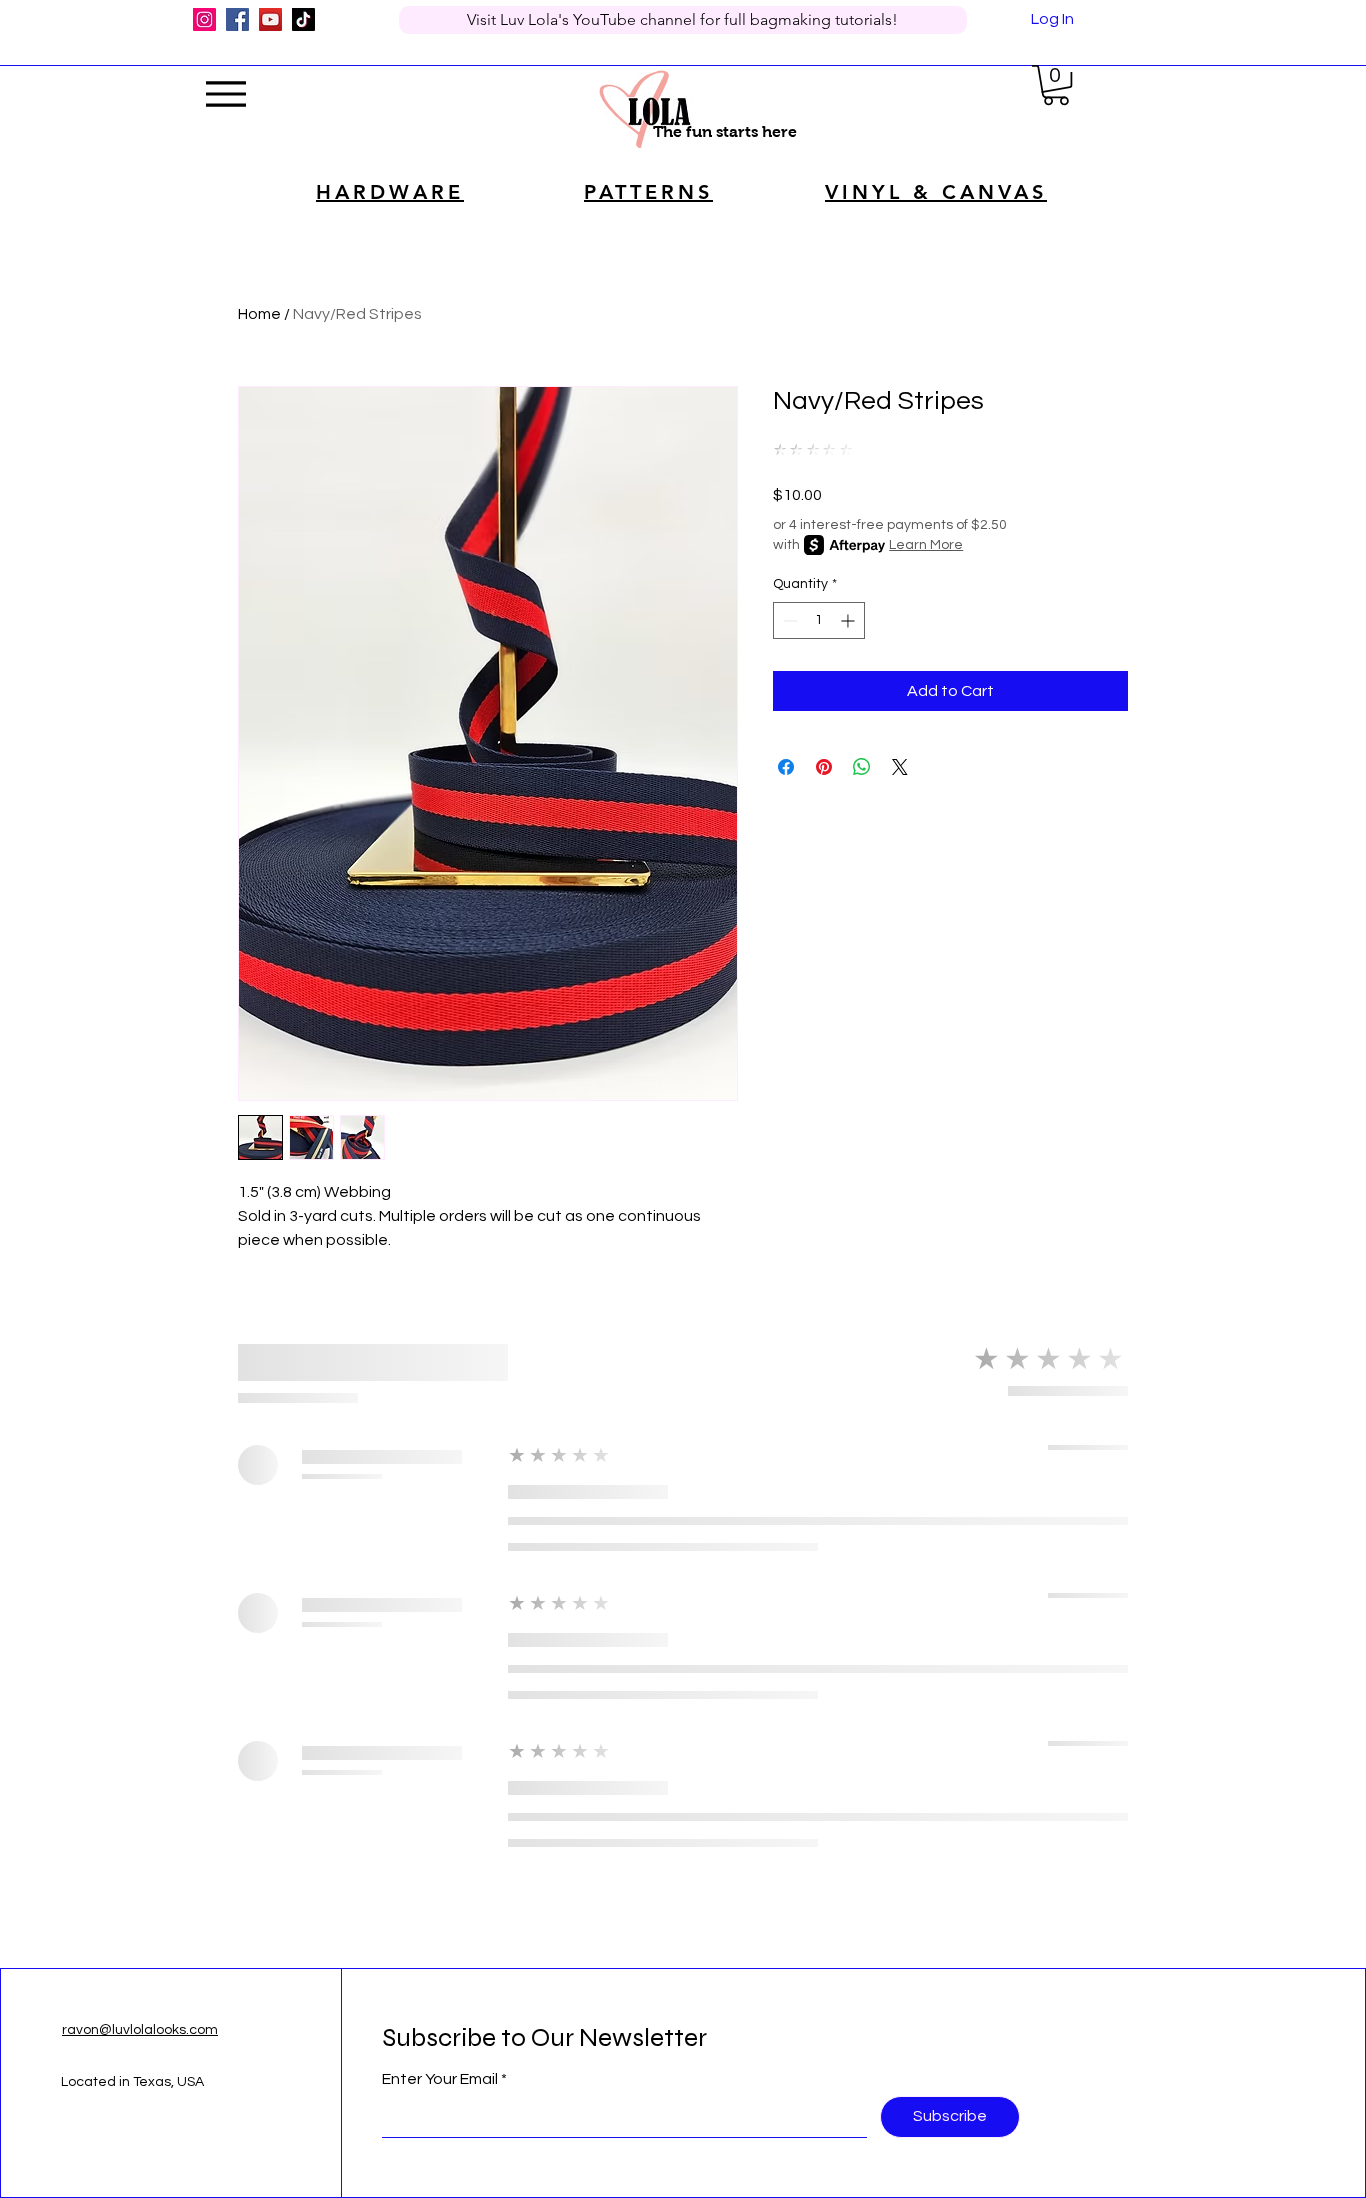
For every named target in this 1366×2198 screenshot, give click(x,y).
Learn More (926, 545)
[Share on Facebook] (786, 767)
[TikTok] (303, 19)
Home (259, 314)
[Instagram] (204, 19)
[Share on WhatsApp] (862, 767)
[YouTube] (270, 19)
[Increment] (849, 620)
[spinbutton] (819, 620)
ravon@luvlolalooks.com (140, 2030)
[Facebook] (237, 19)
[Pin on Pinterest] (824, 767)
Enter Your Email (440, 2079)
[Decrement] (788, 620)
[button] (1056, 85)
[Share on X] (900, 767)
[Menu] (226, 94)
